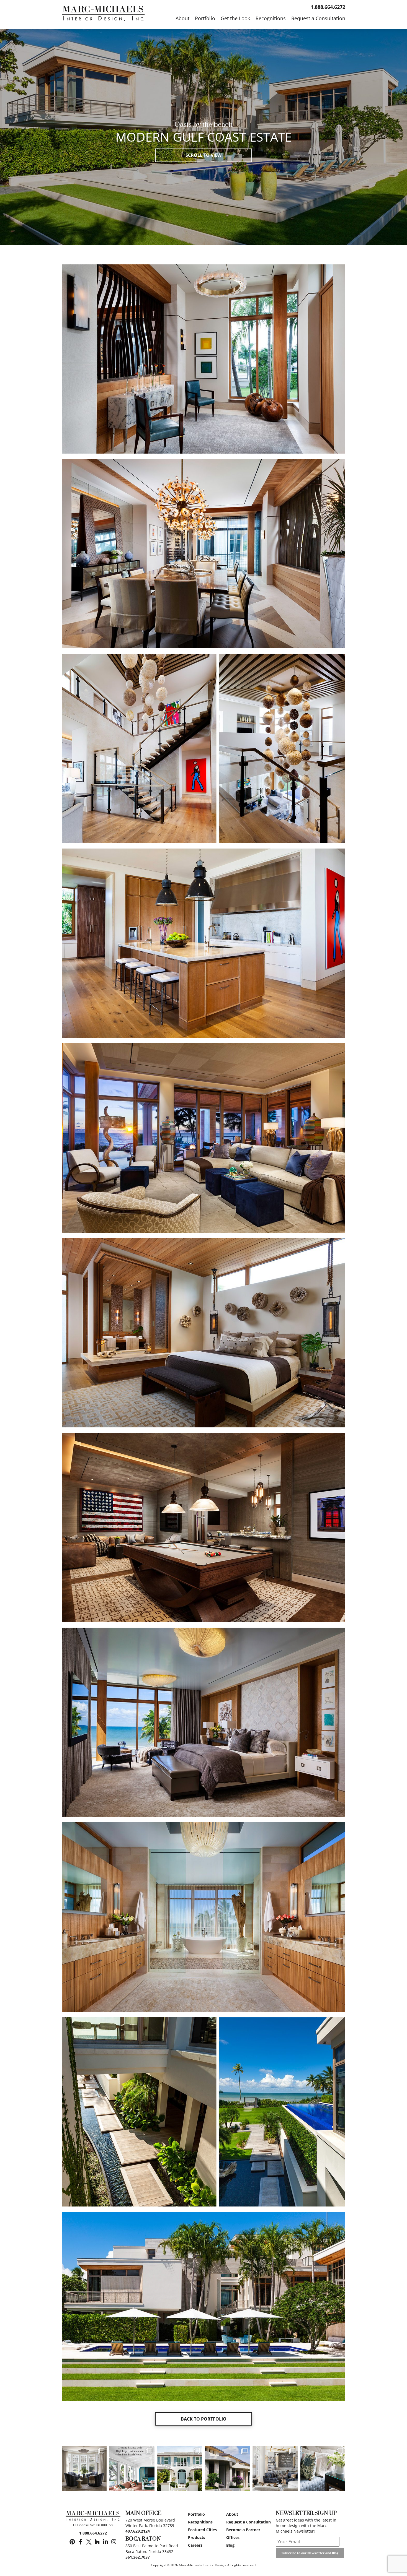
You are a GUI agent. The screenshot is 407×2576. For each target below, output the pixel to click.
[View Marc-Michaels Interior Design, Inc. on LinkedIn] (105, 2542)
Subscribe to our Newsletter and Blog (310, 2553)
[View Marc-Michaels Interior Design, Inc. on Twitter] (89, 2542)
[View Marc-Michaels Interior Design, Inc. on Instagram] (114, 2542)
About (232, 2514)
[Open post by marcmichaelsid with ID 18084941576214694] (227, 2468)
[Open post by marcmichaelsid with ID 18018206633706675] (180, 2468)
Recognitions (200, 2522)
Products (197, 2537)
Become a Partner (243, 2530)
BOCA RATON (143, 2539)
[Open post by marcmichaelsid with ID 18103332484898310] (275, 2468)
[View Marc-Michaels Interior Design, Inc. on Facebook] (81, 2542)
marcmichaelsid (84, 2451)
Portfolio (196, 2514)
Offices (233, 2537)
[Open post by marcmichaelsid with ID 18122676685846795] (323, 2468)
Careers (195, 2545)
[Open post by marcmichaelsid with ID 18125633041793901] (84, 2468)
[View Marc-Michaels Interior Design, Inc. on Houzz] (97, 2542)
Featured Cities (202, 2530)
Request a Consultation (248, 2522)
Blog (230, 2545)
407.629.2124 (138, 2531)
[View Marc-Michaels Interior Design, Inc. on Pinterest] (72, 2542)
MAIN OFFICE (143, 2513)
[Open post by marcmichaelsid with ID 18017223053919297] (132, 2468)
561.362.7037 (138, 2557)
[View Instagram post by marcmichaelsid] (102, 2485)
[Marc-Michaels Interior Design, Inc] (93, 2517)
